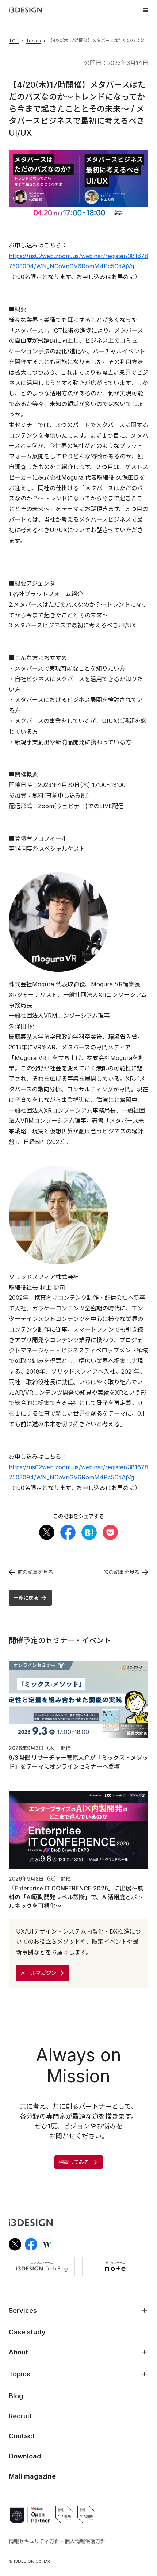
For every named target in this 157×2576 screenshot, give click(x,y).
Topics (33, 41)
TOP (14, 41)
